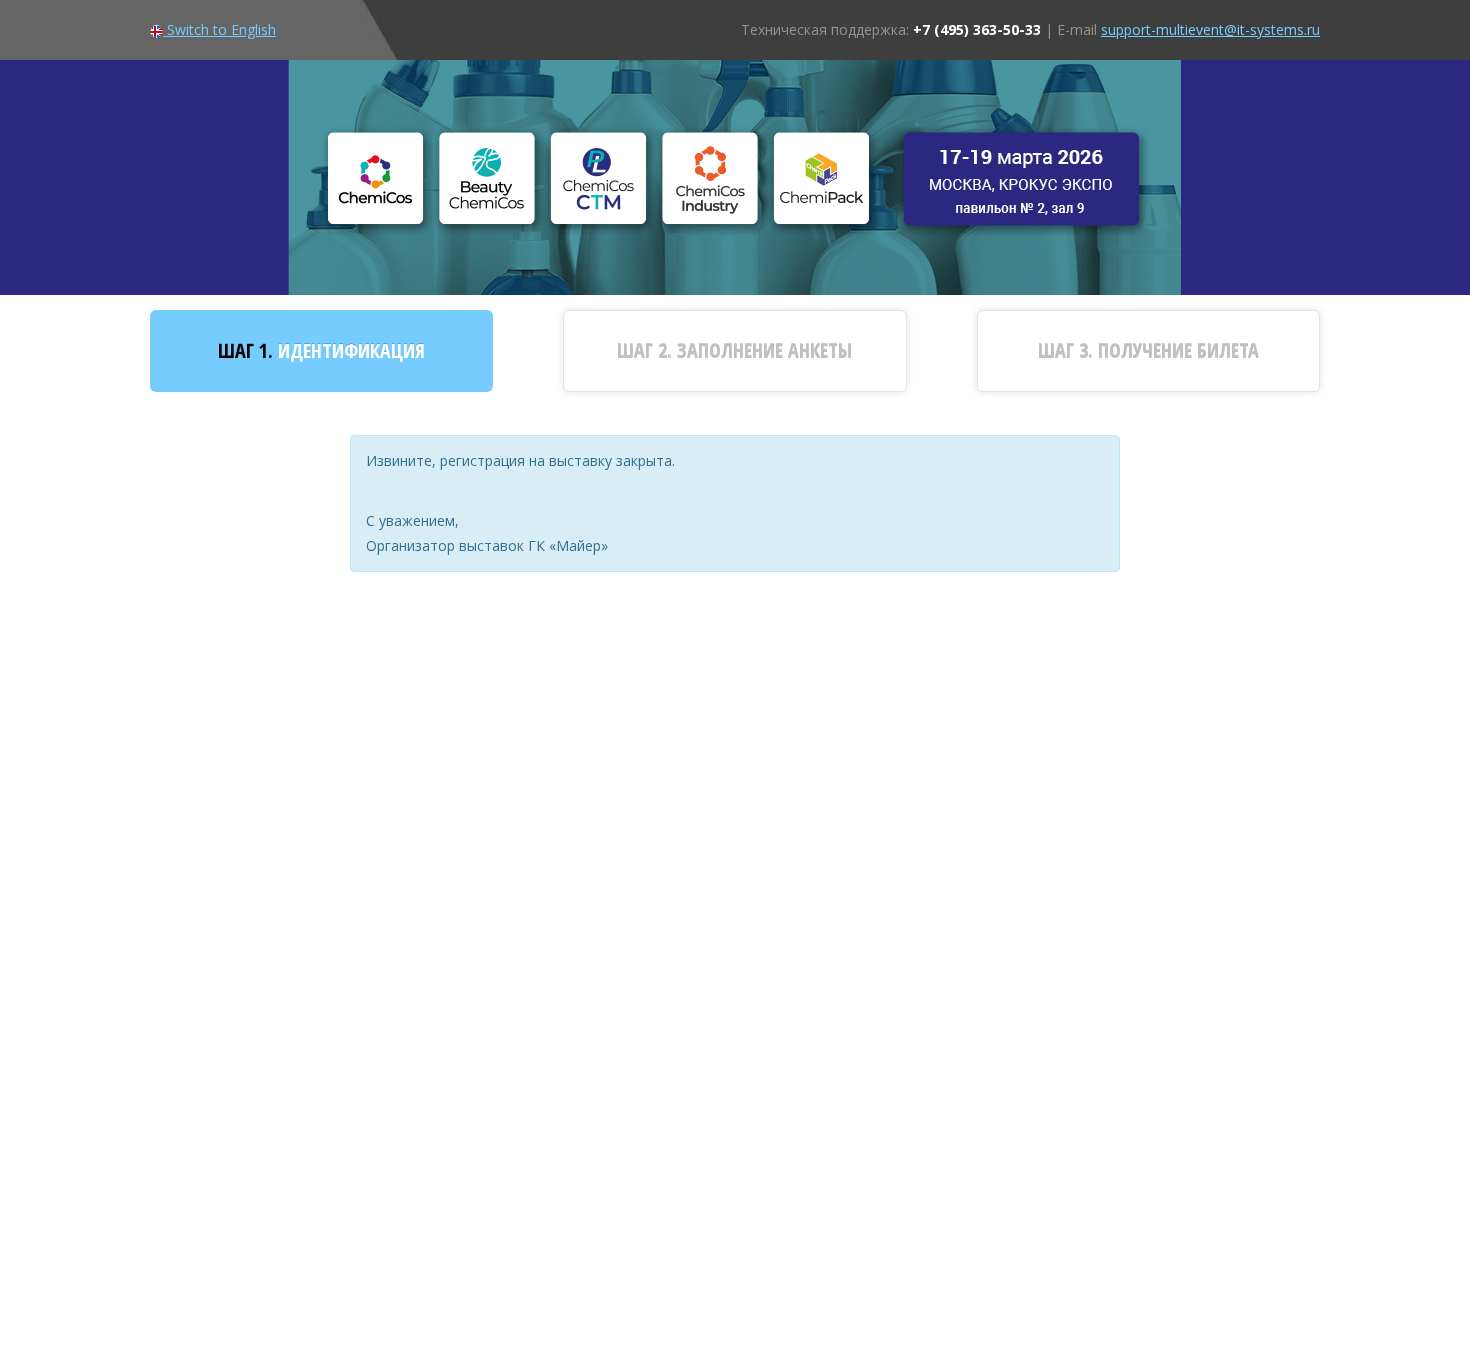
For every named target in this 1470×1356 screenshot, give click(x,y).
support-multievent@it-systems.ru (1210, 29)
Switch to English (219, 29)
